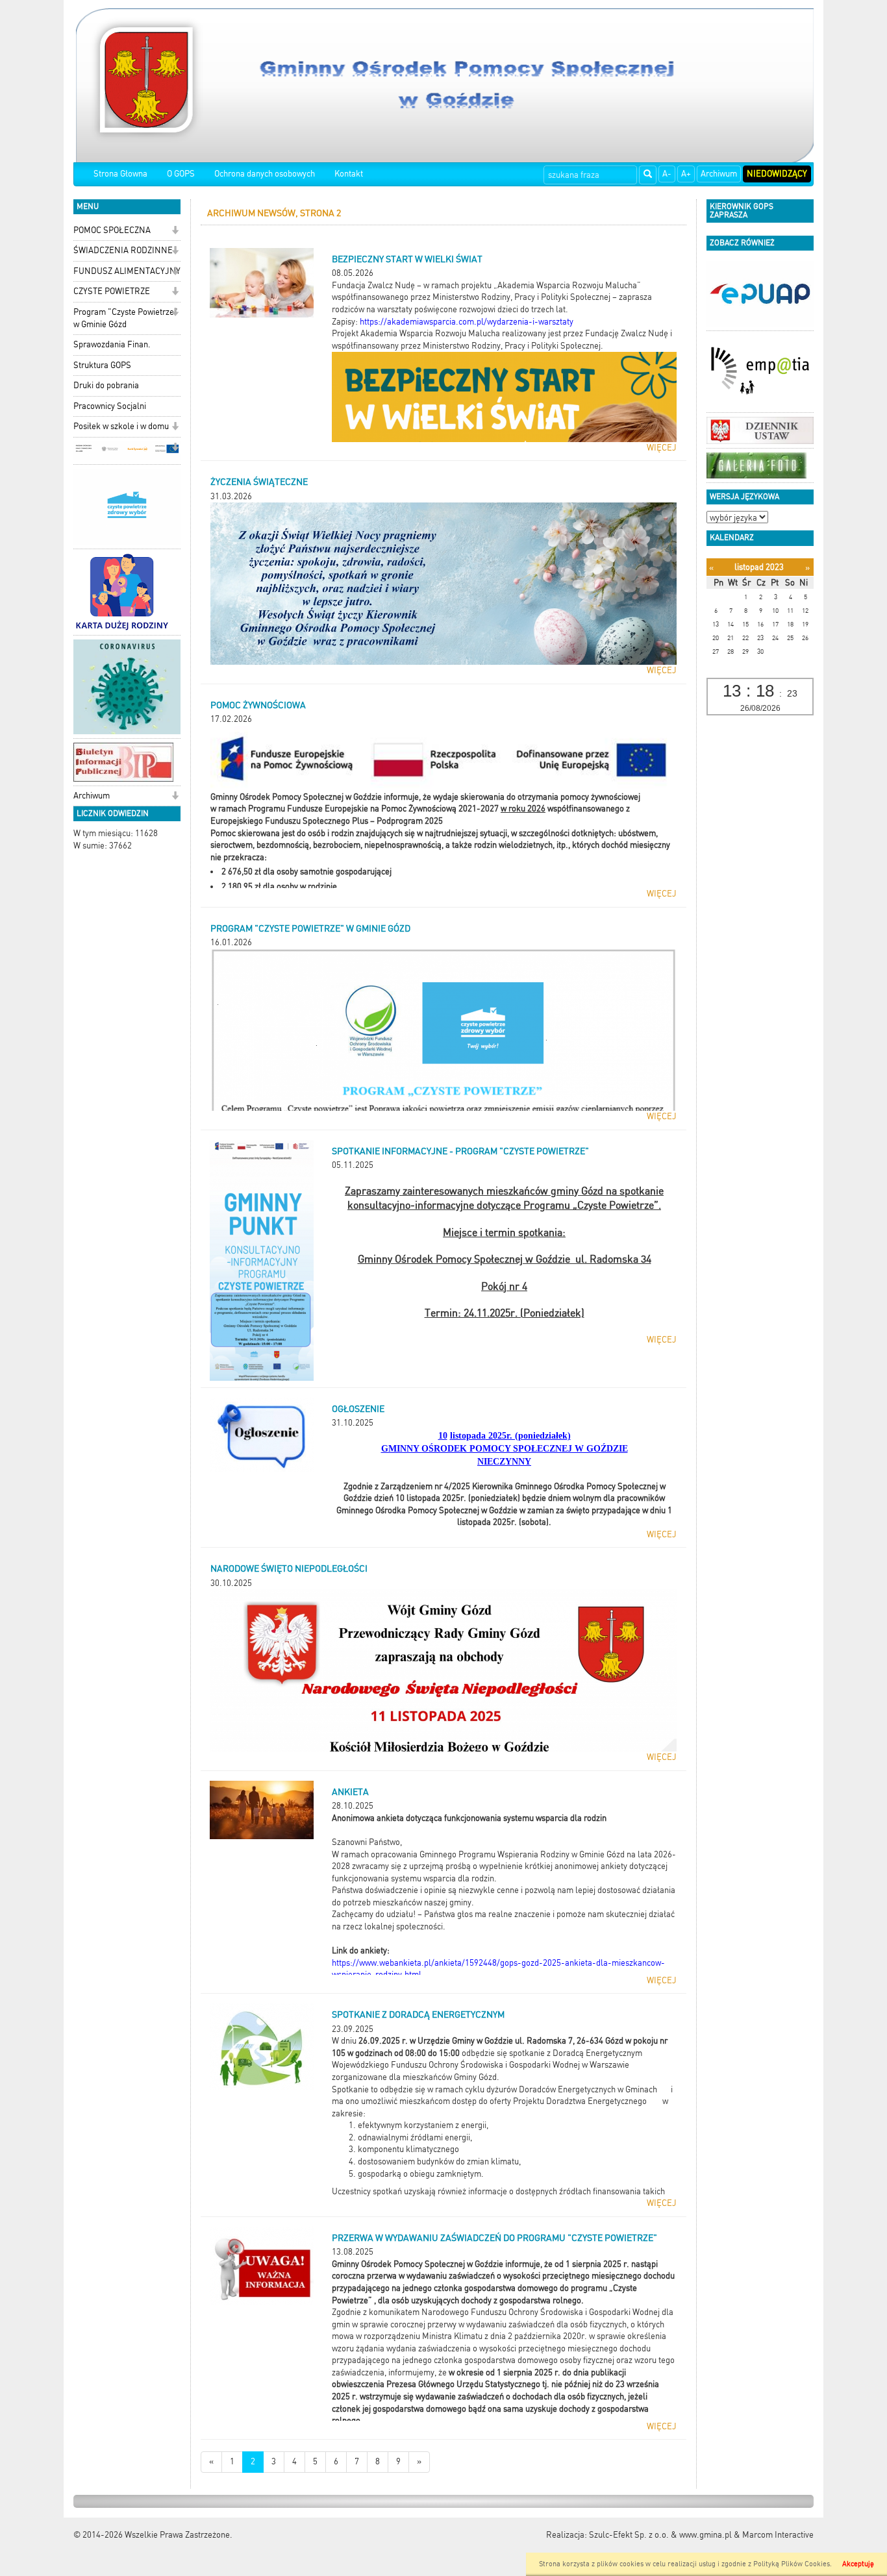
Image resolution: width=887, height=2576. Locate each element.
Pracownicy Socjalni (110, 406)
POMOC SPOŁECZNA (112, 230)
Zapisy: (345, 322)
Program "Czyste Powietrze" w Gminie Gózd (126, 318)
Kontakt (349, 174)
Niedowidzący (777, 174)
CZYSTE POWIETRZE (112, 291)
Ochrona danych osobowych (265, 174)
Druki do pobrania (106, 385)
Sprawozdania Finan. (112, 344)
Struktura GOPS (102, 365)
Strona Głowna (120, 174)
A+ (686, 174)
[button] (175, 231)
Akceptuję (858, 2564)
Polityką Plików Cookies (792, 2564)
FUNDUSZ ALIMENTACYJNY (127, 271)
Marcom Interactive (778, 2535)
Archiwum (719, 174)
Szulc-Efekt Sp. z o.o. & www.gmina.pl (660, 2535)
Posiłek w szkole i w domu (121, 426)
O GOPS (181, 174)
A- (667, 174)
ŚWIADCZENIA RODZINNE (123, 250)
